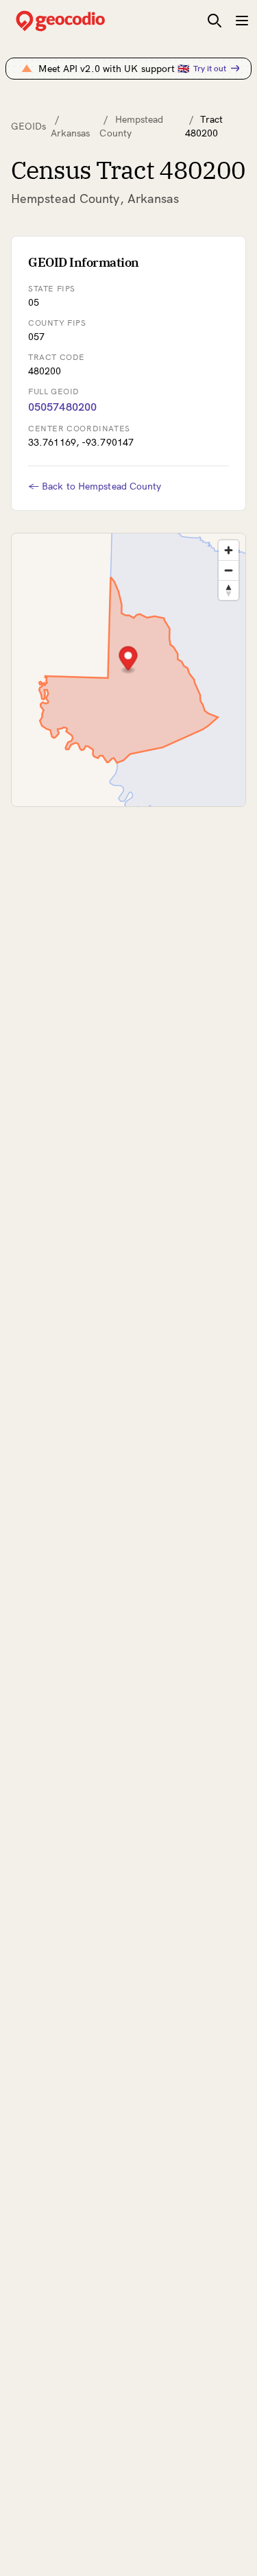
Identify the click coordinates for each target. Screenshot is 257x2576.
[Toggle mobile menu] (242, 21)
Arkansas (71, 133)
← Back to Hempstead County (95, 486)
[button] (128, 660)
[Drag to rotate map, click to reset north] (229, 590)
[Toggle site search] (215, 21)
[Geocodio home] (81, 21)
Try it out (210, 68)
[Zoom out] (229, 570)
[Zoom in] (229, 550)
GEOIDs (29, 126)
